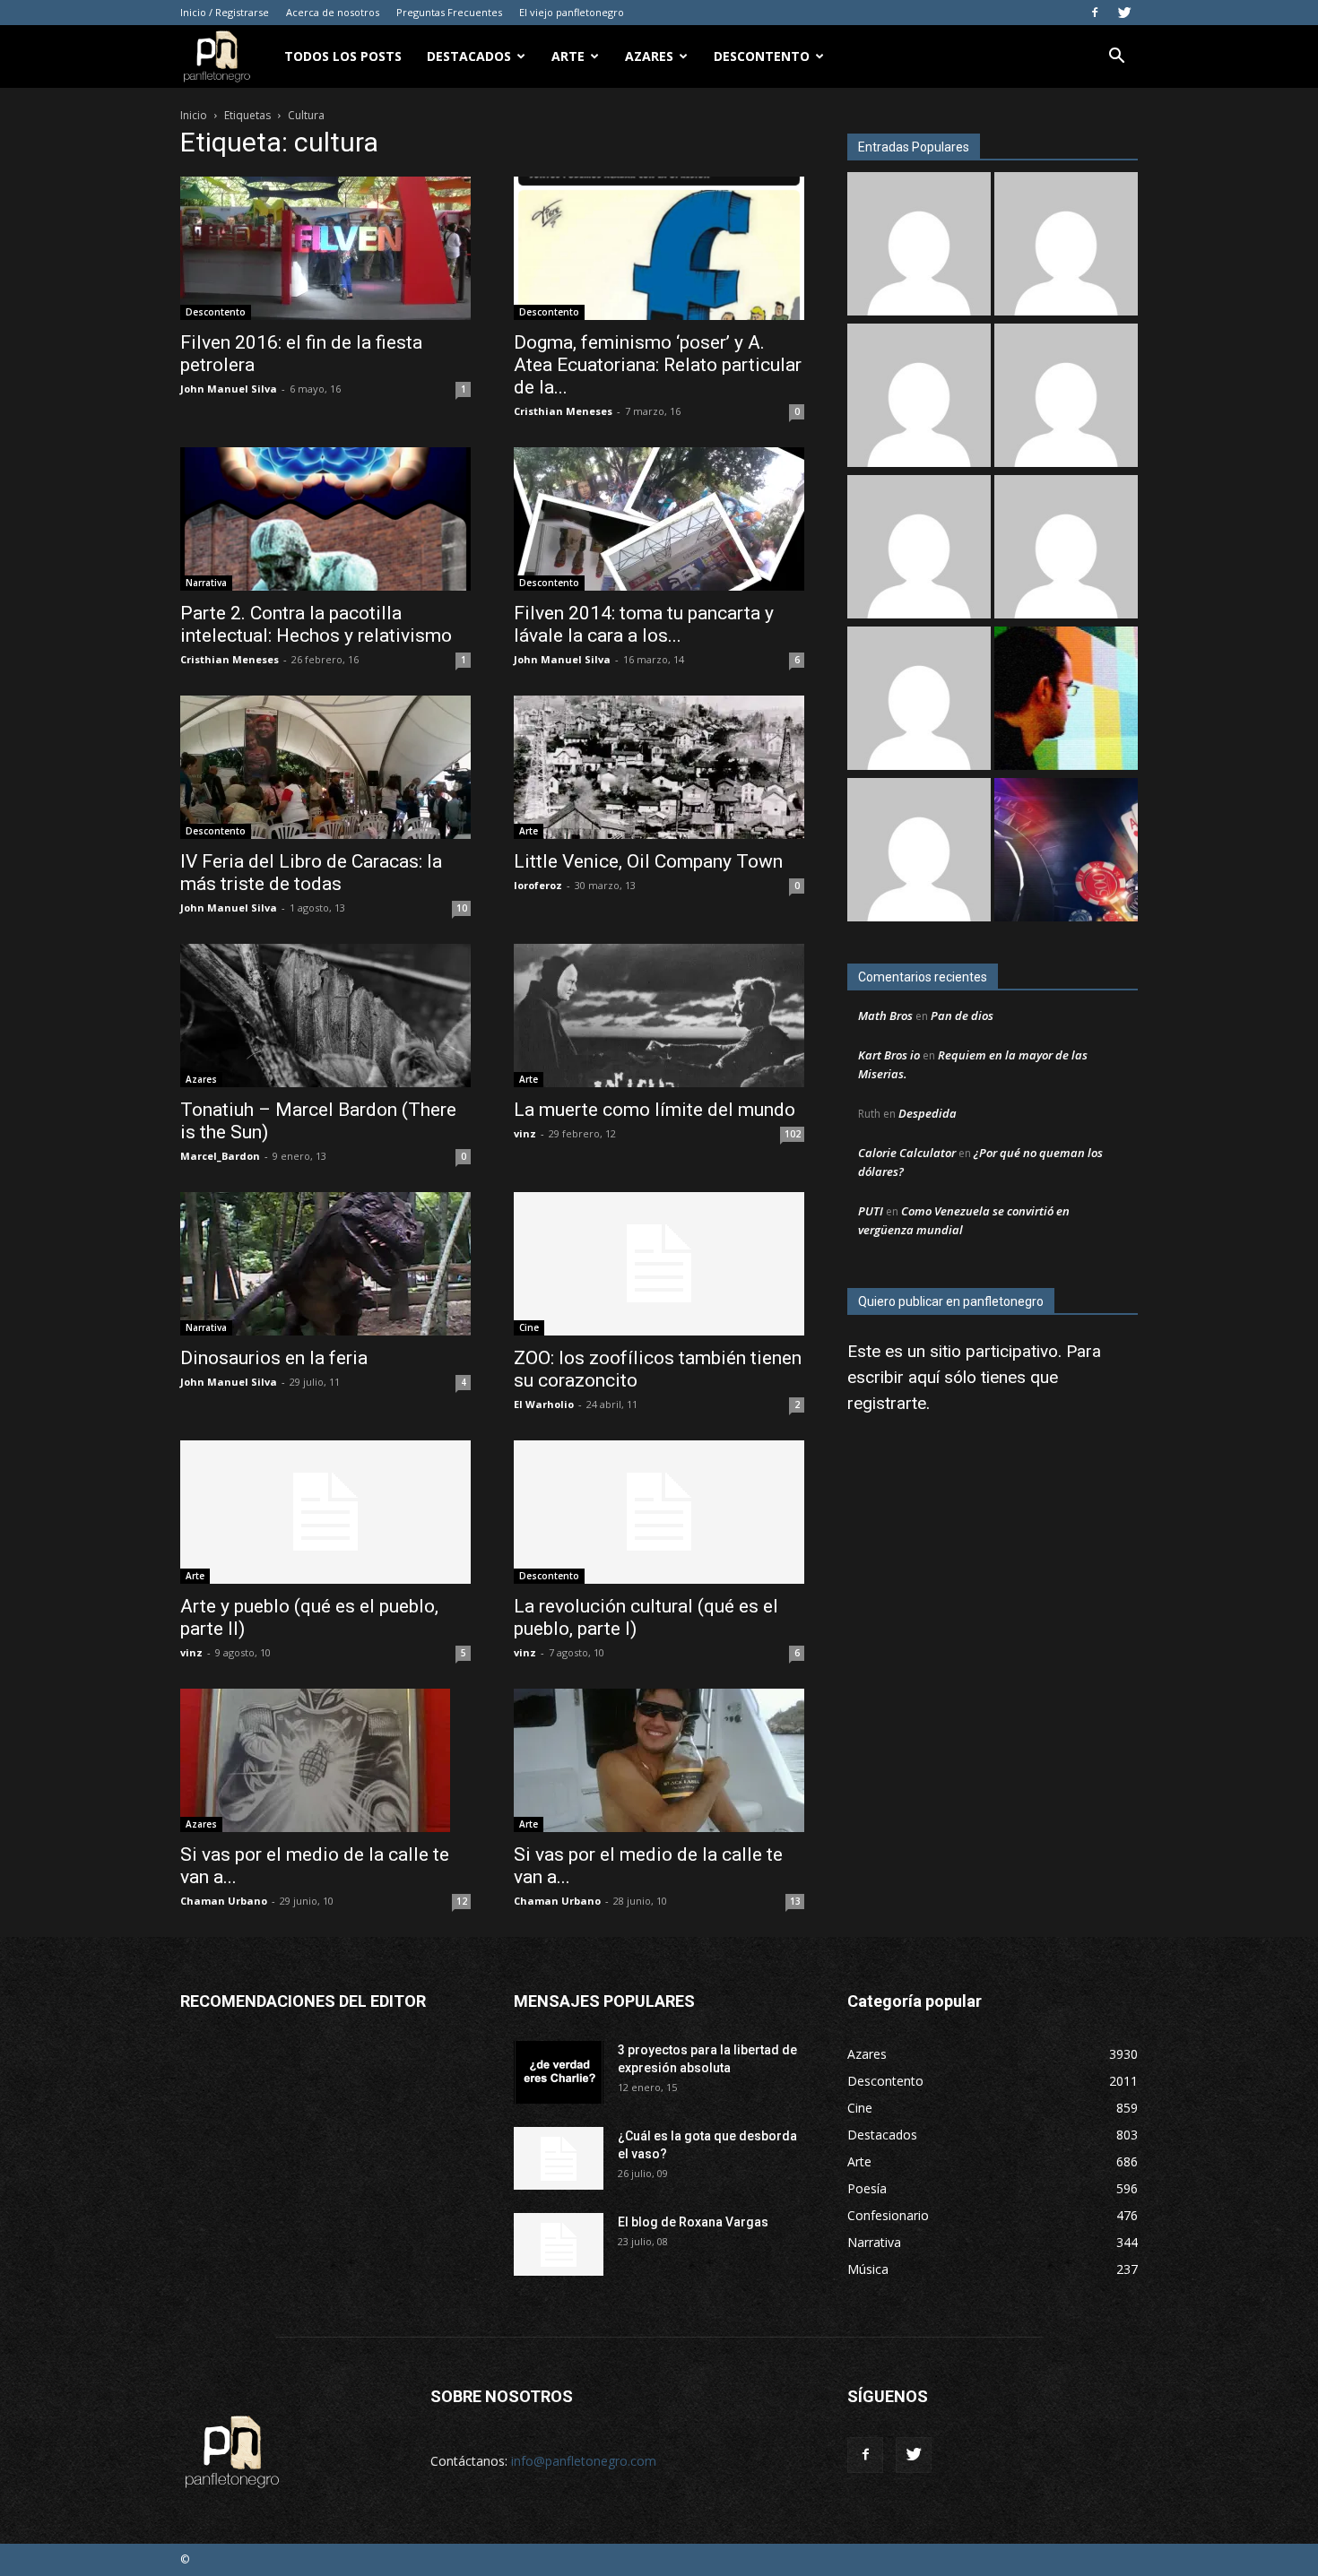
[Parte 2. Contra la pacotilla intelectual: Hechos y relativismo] (325, 519)
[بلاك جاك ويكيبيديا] (919, 700)
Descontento (762, 56)
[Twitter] (1124, 13)
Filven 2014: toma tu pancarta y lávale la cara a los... (644, 624)
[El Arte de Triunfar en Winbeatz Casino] (919, 852)
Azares (649, 56)
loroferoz (538, 885)
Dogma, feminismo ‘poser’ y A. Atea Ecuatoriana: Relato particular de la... (658, 365)
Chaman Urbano (224, 1901)
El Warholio (544, 1404)
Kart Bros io (889, 1055)
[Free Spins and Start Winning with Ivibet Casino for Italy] (1066, 549)
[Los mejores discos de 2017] (1066, 700)
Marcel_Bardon (220, 1156)
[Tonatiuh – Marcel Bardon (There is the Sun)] (325, 1016)
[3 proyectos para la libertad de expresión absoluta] (559, 2072)
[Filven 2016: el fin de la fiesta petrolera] (325, 248)
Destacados (469, 56)
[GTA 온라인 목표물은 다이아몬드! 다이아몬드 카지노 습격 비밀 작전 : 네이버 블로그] (1066, 246)
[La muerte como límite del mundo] (659, 1016)
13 (795, 1901)
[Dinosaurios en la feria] (325, 1264)
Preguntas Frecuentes (449, 12)
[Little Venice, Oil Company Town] (659, 767)
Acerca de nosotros (333, 12)
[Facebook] (1095, 13)
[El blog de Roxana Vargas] (559, 2244)
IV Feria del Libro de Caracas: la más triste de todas (311, 873)
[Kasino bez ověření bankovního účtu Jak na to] (1066, 852)
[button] (1116, 58)
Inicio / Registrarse (225, 12)
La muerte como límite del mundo (655, 1110)
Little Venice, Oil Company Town (648, 861)
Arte (568, 56)
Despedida (928, 1113)
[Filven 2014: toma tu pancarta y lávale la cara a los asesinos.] (659, 519)
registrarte (887, 1403)
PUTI (871, 1211)
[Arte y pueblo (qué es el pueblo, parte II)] (325, 1512)
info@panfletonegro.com (584, 2461)
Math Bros (885, 1016)
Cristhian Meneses (563, 411)
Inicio (194, 115)
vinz (525, 1133)
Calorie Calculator (907, 1153)
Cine (529, 1327)
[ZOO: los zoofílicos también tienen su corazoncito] (659, 1264)
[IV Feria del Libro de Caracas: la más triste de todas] (325, 767)
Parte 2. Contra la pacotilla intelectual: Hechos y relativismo (316, 624)
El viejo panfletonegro (572, 12)
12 (462, 1901)
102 (793, 1134)
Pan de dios (962, 1016)
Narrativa (206, 583)
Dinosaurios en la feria (274, 1358)
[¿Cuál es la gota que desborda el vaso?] (559, 2158)
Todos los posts (343, 56)
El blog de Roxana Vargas (693, 2222)
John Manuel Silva (229, 389)
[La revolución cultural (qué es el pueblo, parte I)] (659, 1512)
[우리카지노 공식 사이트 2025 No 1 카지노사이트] (1066, 398)
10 (462, 908)
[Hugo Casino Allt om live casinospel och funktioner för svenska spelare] (919, 398)
